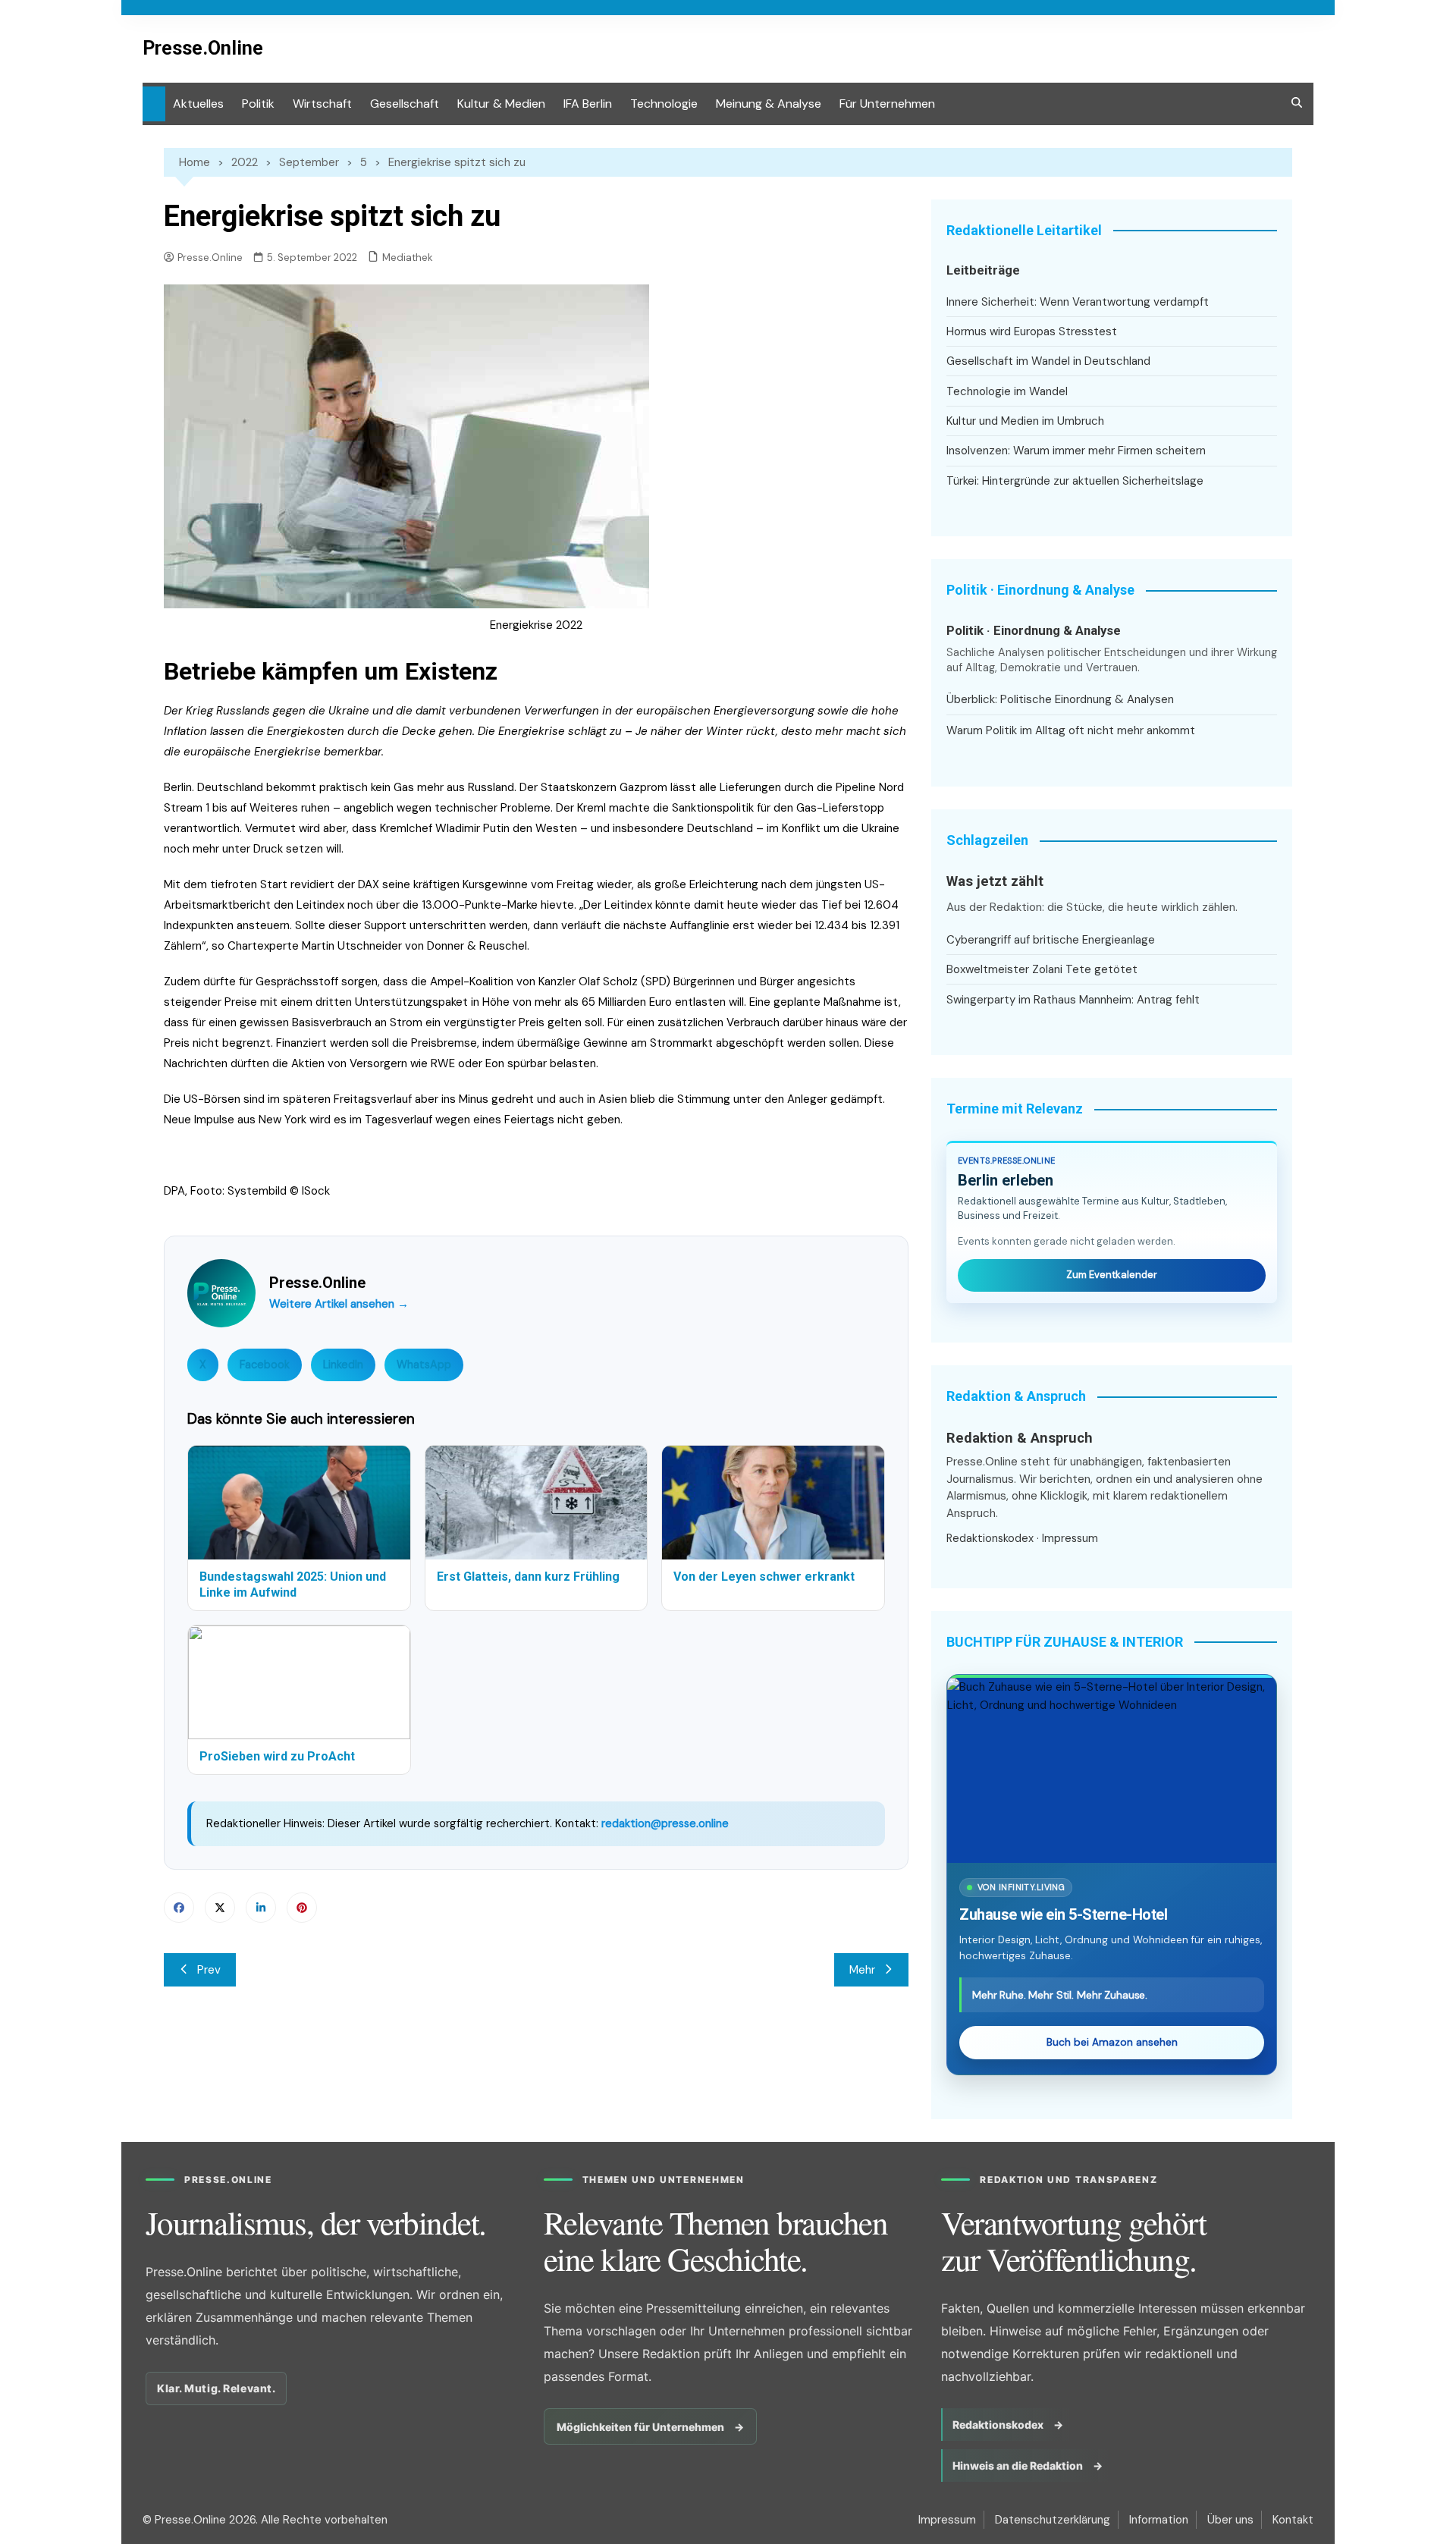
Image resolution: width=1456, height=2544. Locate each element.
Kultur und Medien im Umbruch (1025, 421)
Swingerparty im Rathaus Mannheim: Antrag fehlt (1073, 1000)
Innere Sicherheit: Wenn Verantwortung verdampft (1078, 302)
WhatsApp (424, 1365)
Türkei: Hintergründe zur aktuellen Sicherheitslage (1075, 481)
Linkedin (261, 1908)
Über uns (1230, 2520)
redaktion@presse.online (665, 1823)
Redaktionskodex (990, 1538)
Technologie (664, 104)
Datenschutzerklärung (1053, 2520)
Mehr (862, 1970)
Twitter (220, 1908)
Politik (258, 104)
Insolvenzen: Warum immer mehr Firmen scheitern (1076, 451)
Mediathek (408, 258)
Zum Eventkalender (1112, 1275)
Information (1159, 2520)
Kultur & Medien (501, 104)
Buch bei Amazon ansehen (1112, 2042)
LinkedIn (343, 1365)
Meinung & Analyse (769, 104)
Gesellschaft (405, 104)
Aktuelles (198, 104)
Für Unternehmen (887, 104)
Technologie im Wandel (1007, 391)
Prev (209, 1970)
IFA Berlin (588, 104)
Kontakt (1293, 2520)
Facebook (265, 1365)
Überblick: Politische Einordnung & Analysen (1060, 699)
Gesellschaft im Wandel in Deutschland (1048, 361)
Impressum (1070, 1538)
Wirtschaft (322, 104)
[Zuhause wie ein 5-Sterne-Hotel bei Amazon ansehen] (1112, 1770)
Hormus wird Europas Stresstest (1032, 331)
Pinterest (302, 1908)
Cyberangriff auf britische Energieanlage (1051, 940)
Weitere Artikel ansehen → (339, 1304)
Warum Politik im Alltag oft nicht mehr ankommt (1071, 730)
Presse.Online (203, 48)
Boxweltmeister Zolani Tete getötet (1042, 969)
